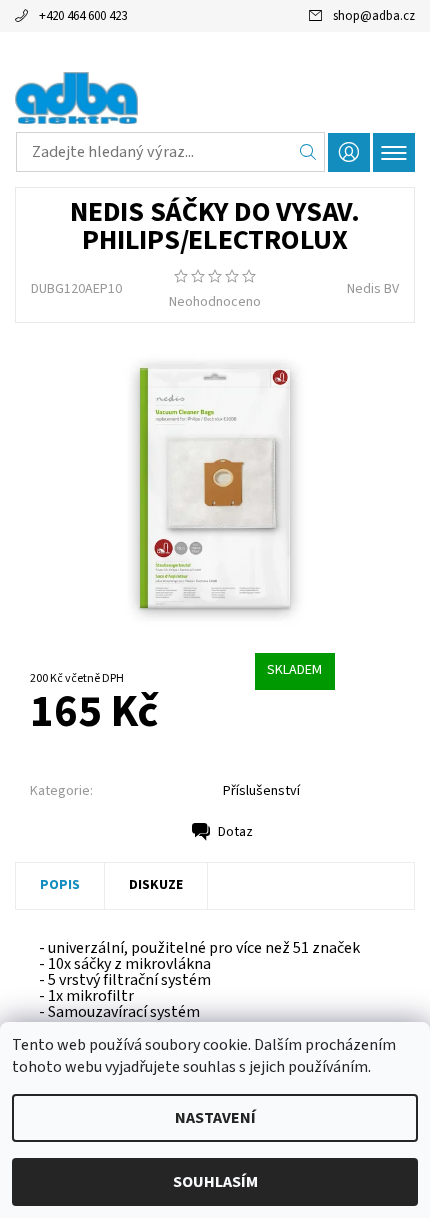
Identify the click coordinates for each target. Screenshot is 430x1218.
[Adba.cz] (215, 98)
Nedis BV (373, 289)
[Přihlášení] (349, 152)
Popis (60, 885)
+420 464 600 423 (83, 16)
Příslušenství (261, 791)
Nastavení (215, 1118)
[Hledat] (308, 152)
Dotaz (235, 832)
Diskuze (156, 885)
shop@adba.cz (374, 16)
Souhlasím (215, 1182)
